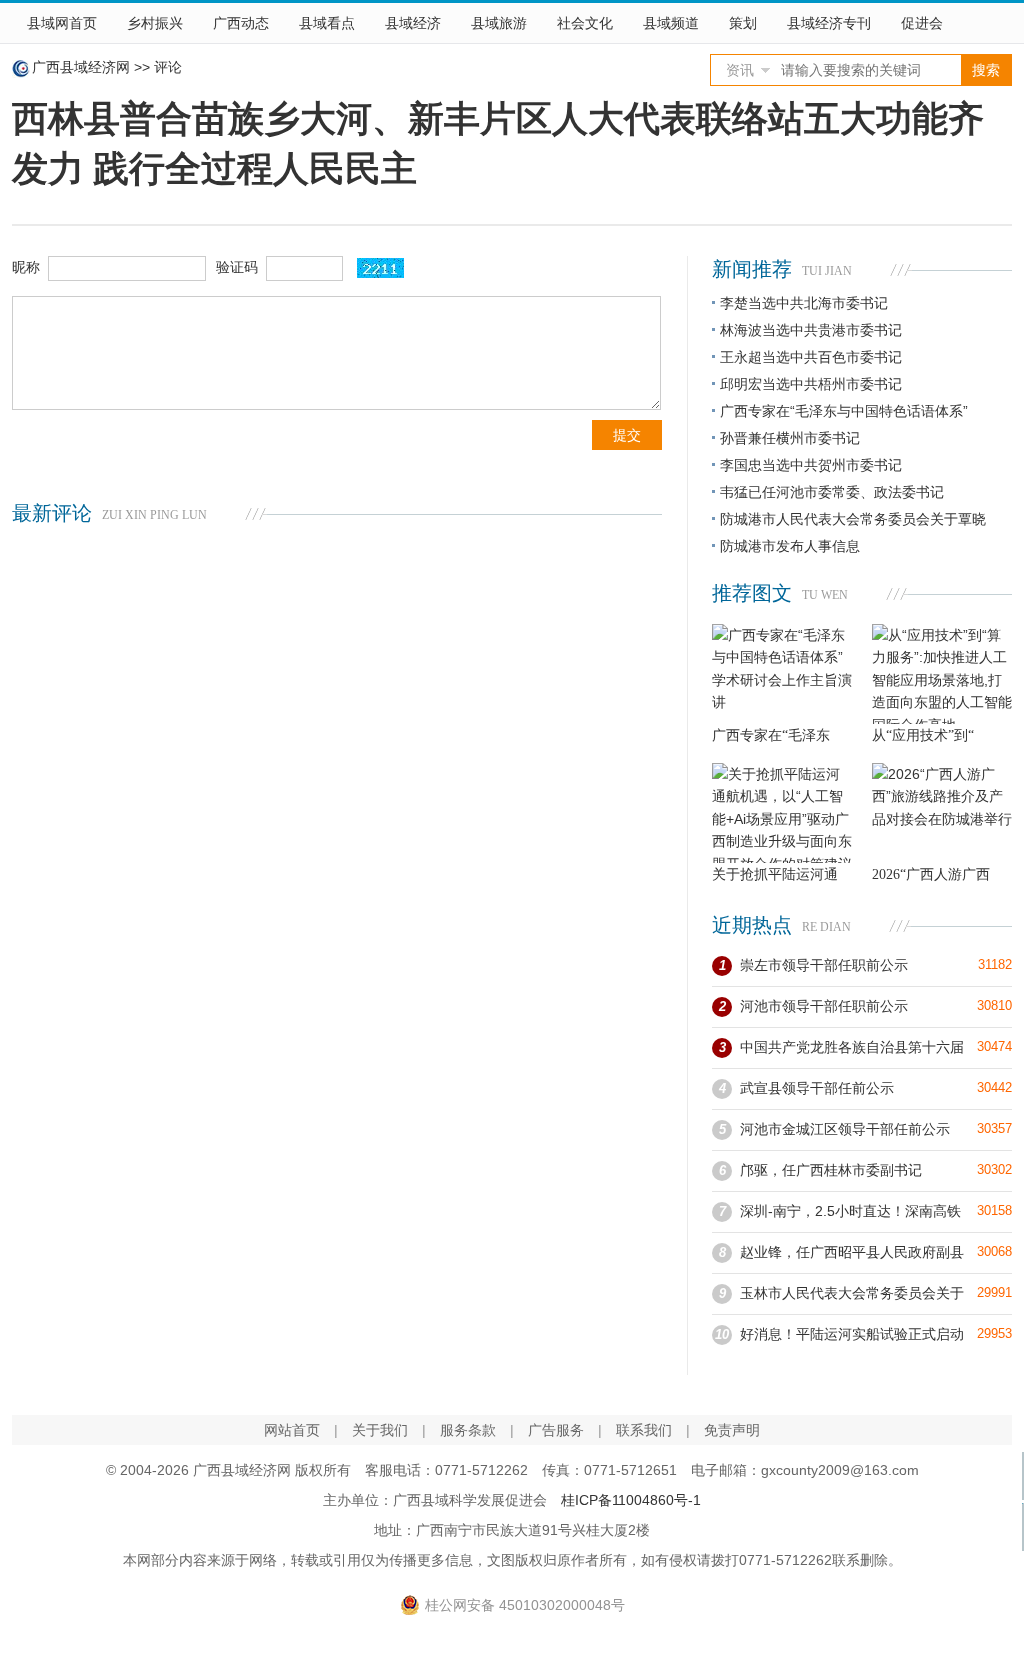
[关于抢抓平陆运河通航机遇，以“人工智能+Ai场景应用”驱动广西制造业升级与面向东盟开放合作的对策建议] (782, 813)
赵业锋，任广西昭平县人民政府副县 (852, 1252)
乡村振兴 (155, 23)
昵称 (26, 267)
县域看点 (327, 23)
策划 (743, 23)
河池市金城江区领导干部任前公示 (845, 1129)
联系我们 (644, 1430)
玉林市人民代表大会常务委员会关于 (852, 1293)
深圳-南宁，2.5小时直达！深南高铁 (850, 1211)
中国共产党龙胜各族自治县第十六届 (852, 1047)
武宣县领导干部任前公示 (817, 1088)
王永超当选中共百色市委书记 (811, 357)
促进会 (922, 23)
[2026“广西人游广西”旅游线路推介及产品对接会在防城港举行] (942, 813)
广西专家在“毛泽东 (771, 735)
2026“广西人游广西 (931, 874)
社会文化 (585, 23)
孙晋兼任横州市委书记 (790, 438)
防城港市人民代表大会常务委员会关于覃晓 (853, 519)
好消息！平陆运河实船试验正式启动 (852, 1334)
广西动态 (241, 23)
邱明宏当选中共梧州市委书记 (811, 384)
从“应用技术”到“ (923, 735)
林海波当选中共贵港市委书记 (811, 330)
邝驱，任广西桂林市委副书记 (831, 1170)
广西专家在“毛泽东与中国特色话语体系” (844, 411)
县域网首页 (62, 23)
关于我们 (380, 1430)
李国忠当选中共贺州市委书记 (811, 465)
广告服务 (556, 1430)
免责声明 (732, 1430)
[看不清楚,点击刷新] (380, 268)
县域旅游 (499, 23)
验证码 (237, 267)
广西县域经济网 (81, 67)
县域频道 (671, 23)
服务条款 (468, 1430)
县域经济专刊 (829, 23)
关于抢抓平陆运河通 (775, 874)
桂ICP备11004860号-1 (631, 1500)
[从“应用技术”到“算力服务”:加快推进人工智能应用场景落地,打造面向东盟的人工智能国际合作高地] (942, 674)
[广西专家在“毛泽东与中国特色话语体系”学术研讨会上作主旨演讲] (782, 674)
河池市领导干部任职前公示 (824, 1006)
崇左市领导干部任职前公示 (824, 965)
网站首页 (292, 1430)
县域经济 (413, 23)
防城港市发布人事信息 (790, 546)
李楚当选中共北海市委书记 (804, 303)
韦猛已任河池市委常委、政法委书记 (832, 492)
